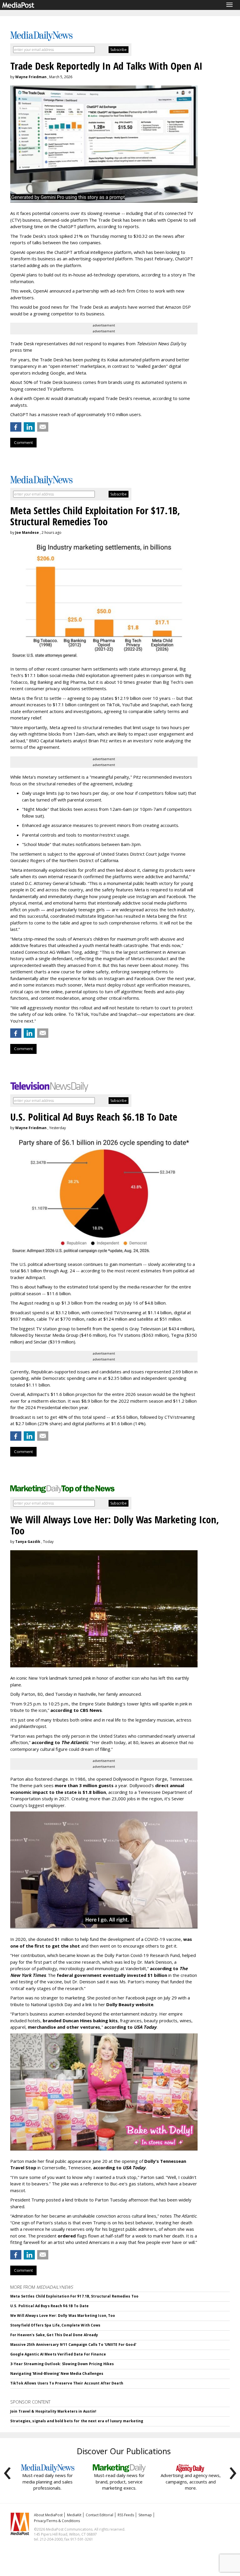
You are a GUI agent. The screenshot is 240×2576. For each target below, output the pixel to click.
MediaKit (74, 2515)
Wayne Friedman (31, 77)
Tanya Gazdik (28, 1542)
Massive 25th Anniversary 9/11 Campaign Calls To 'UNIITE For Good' (73, 2345)
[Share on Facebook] (16, 427)
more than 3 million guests (84, 1785)
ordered (67, 2236)
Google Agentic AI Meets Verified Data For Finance (58, 2354)
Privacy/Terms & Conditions (57, 2521)
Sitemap (145, 2515)
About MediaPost (48, 2515)
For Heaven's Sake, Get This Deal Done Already (54, 2335)
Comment (23, 442)
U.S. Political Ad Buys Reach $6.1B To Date (49, 2306)
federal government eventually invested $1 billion (112, 1975)
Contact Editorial (100, 2515)
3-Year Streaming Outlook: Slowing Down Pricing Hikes (62, 2364)
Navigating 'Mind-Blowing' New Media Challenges (57, 2374)
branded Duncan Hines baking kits (80, 2021)
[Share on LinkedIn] (29, 427)
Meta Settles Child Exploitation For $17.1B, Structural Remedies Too (74, 2296)
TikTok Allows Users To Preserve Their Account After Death (67, 2383)
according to (60, 1742)
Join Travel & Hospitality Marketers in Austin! (53, 2411)
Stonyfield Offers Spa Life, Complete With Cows (55, 2325)
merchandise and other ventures (64, 2027)
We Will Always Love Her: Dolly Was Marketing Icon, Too (63, 2316)
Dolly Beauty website (130, 2004)
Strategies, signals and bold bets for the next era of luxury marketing (77, 2421)
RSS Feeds (126, 2515)
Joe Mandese (27, 533)
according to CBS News (76, 1710)
